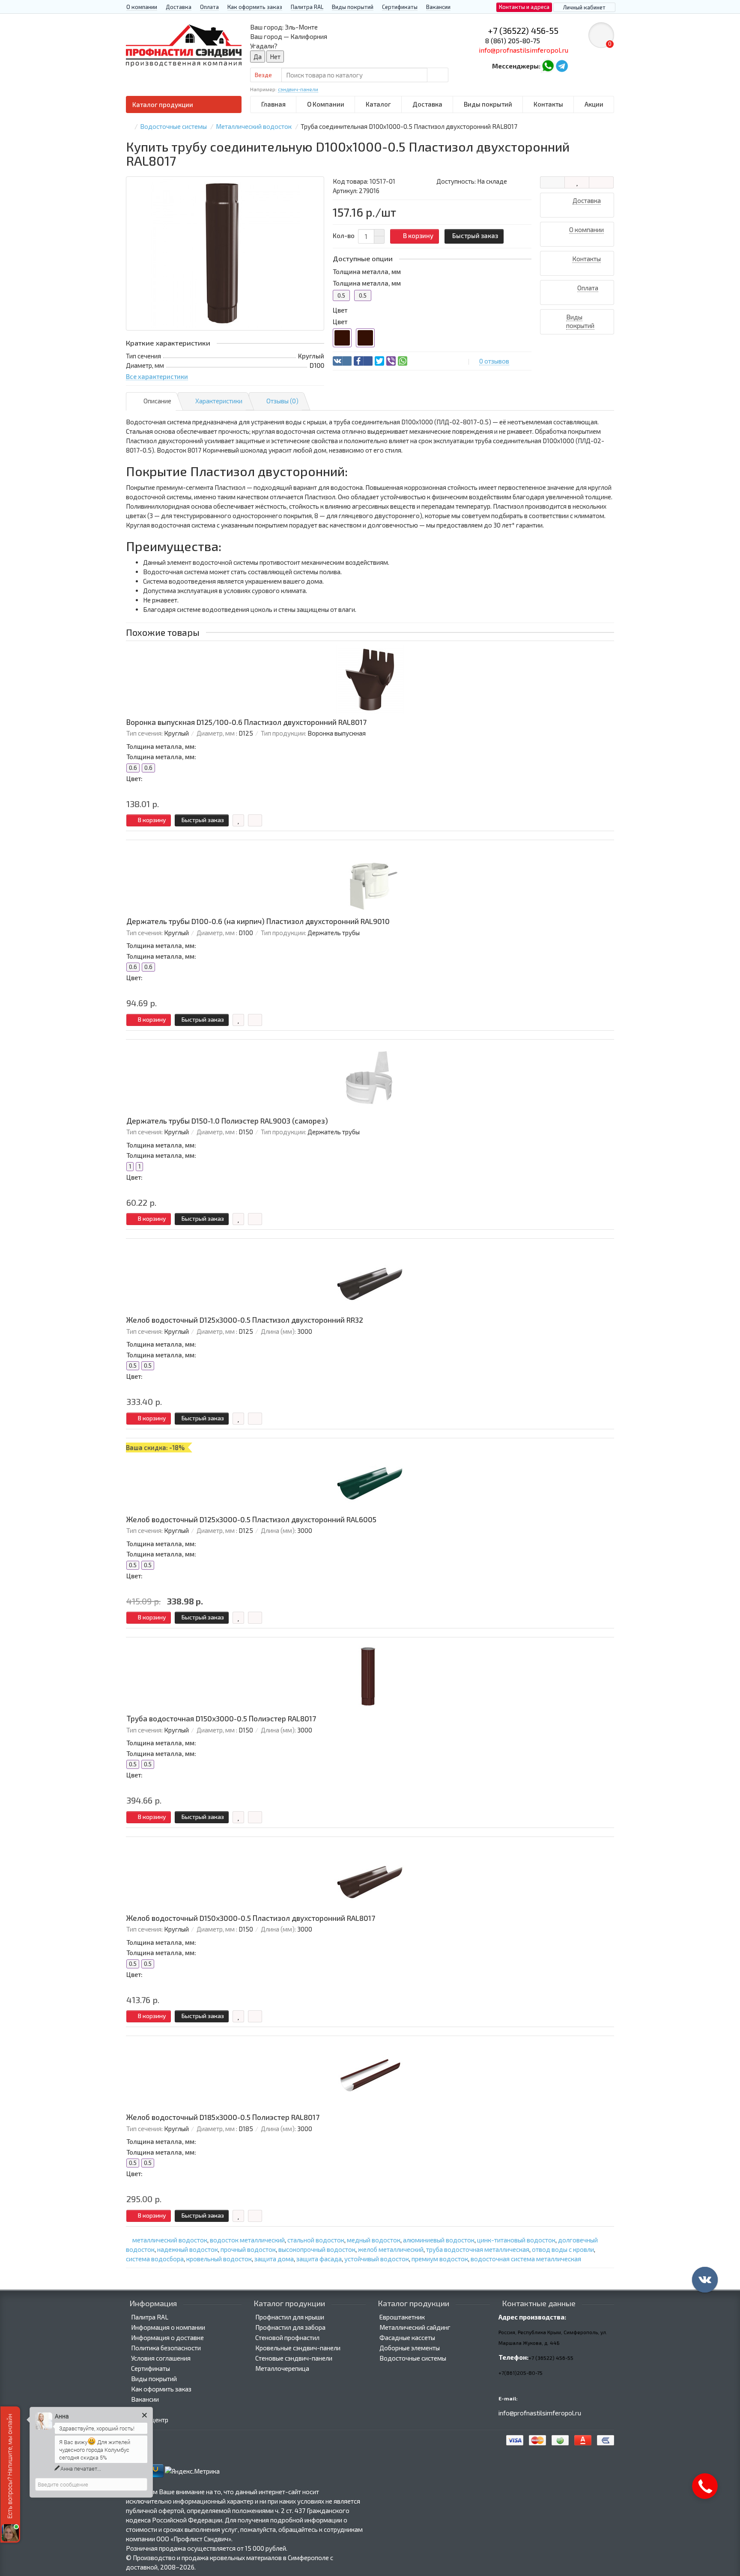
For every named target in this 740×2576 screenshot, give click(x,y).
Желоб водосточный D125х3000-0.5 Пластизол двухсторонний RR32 (245, 1320)
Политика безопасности (166, 2348)
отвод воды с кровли (563, 2249)
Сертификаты (400, 7)
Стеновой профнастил (287, 2337)
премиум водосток (440, 2259)
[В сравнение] (601, 182)
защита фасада (319, 2259)
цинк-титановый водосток (516, 2240)
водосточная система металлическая (526, 2259)
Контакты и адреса (524, 7)
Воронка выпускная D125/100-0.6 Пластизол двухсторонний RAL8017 (246, 722)
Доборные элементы (410, 2348)
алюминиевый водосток (439, 2240)
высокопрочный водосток (317, 2249)
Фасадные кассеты (407, 2337)
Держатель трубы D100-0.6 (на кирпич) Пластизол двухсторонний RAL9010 (258, 921)
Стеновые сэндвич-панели (294, 2358)
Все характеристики (157, 376)
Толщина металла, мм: (161, 746)
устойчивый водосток (377, 2259)
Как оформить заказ (255, 7)
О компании (142, 7)
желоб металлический (391, 2249)
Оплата (209, 7)
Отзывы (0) (282, 401)
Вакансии (438, 7)
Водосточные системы (413, 2358)
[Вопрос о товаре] (552, 182)
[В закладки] (577, 182)
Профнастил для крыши (290, 2317)
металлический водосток (170, 2240)
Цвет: (134, 778)
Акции (594, 104)
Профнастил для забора (290, 2327)
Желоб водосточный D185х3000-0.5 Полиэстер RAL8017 (223, 2117)
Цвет (340, 310)
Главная (273, 104)
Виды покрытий (353, 7)
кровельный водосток (219, 2259)
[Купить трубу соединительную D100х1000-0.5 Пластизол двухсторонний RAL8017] (225, 253)
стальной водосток (316, 2240)
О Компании (326, 104)
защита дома (274, 2259)
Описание (157, 401)
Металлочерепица (282, 2368)
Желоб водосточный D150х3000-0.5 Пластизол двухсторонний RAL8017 (251, 1918)
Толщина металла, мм (367, 271)
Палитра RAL (307, 7)
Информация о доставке (167, 2337)
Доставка (179, 7)
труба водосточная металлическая (478, 2249)
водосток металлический (247, 2240)
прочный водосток (248, 2249)
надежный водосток (188, 2249)
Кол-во (344, 236)
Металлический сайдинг (415, 2327)
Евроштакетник (402, 2317)
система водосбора (155, 2259)
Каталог (378, 104)
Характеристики (219, 401)
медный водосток (374, 2240)
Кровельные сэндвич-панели (298, 2348)
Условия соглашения (161, 2358)
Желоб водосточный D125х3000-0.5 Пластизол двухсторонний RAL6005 (251, 1519)
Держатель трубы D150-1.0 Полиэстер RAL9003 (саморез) (227, 1121)
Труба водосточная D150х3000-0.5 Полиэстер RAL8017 (221, 1719)
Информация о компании (168, 2327)
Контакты (548, 104)
